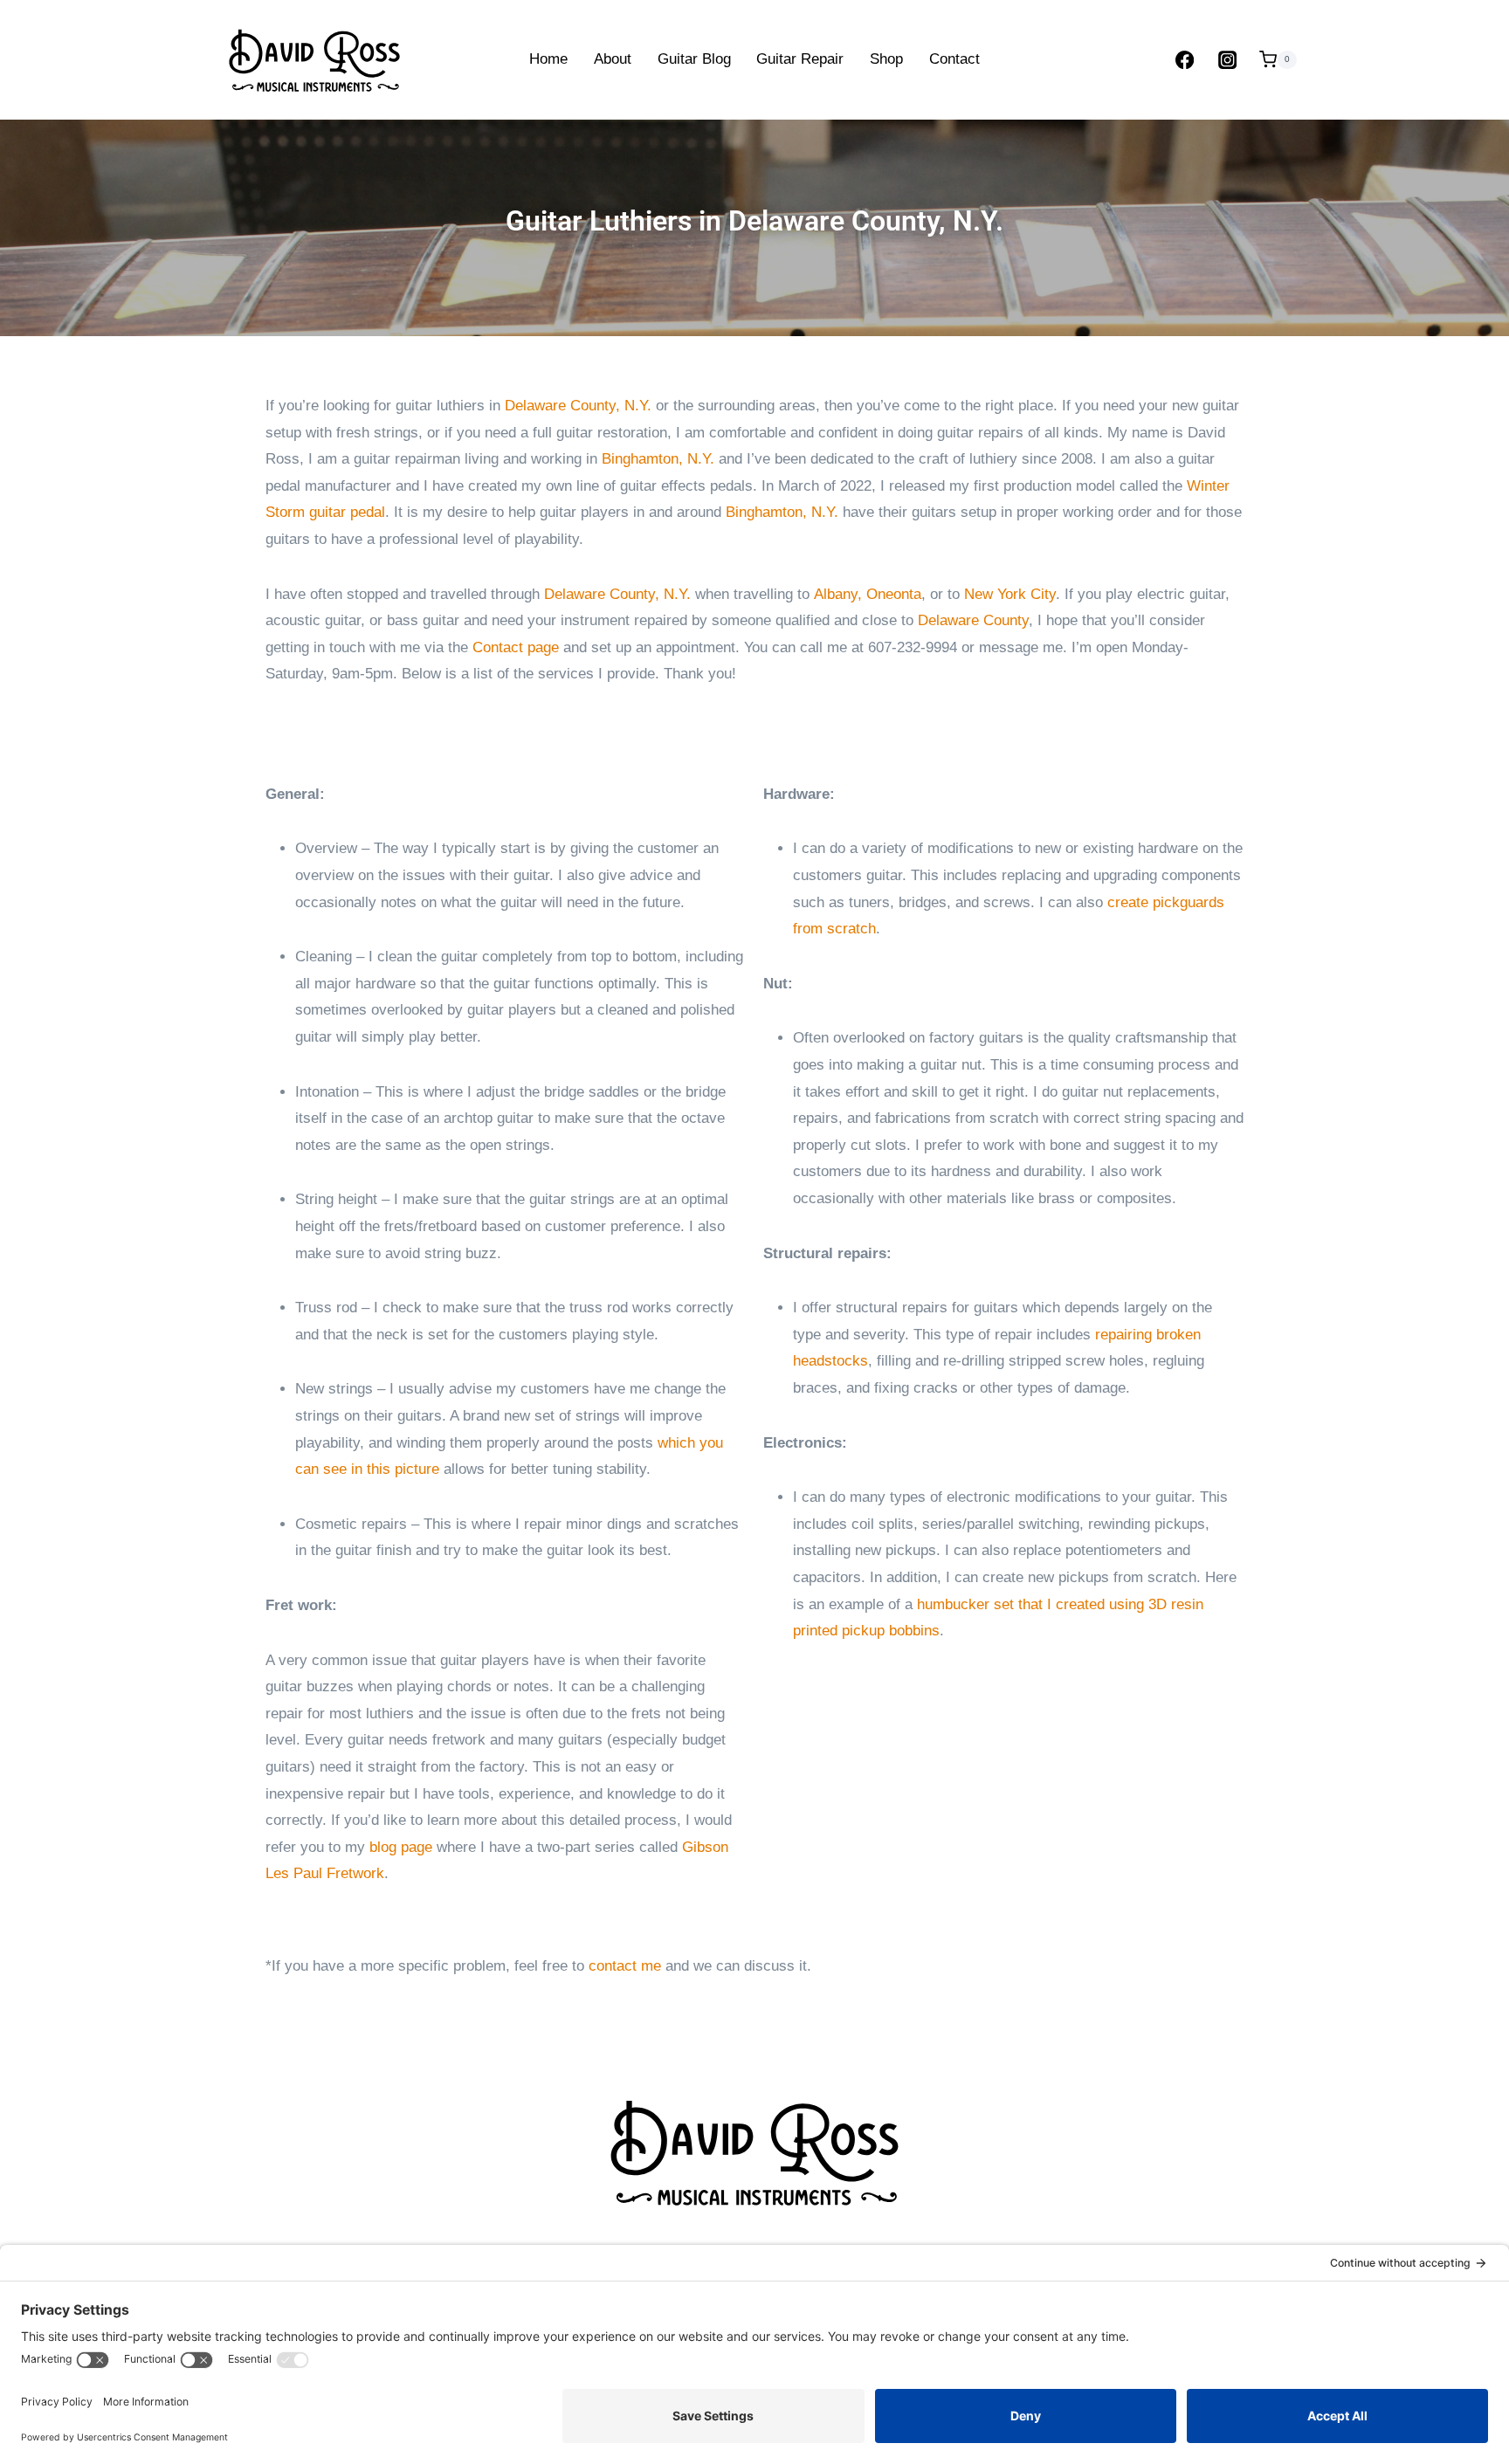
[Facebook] (1185, 60)
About (613, 59)
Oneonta (894, 594)
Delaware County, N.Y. (578, 406)
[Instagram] (1227, 60)
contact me (625, 1966)
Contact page (516, 647)
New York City (1010, 594)
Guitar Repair (800, 59)
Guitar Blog (694, 59)
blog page (401, 1847)
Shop (886, 59)
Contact (954, 59)
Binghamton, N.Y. (658, 459)
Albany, (840, 594)
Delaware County (973, 620)
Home (548, 59)
